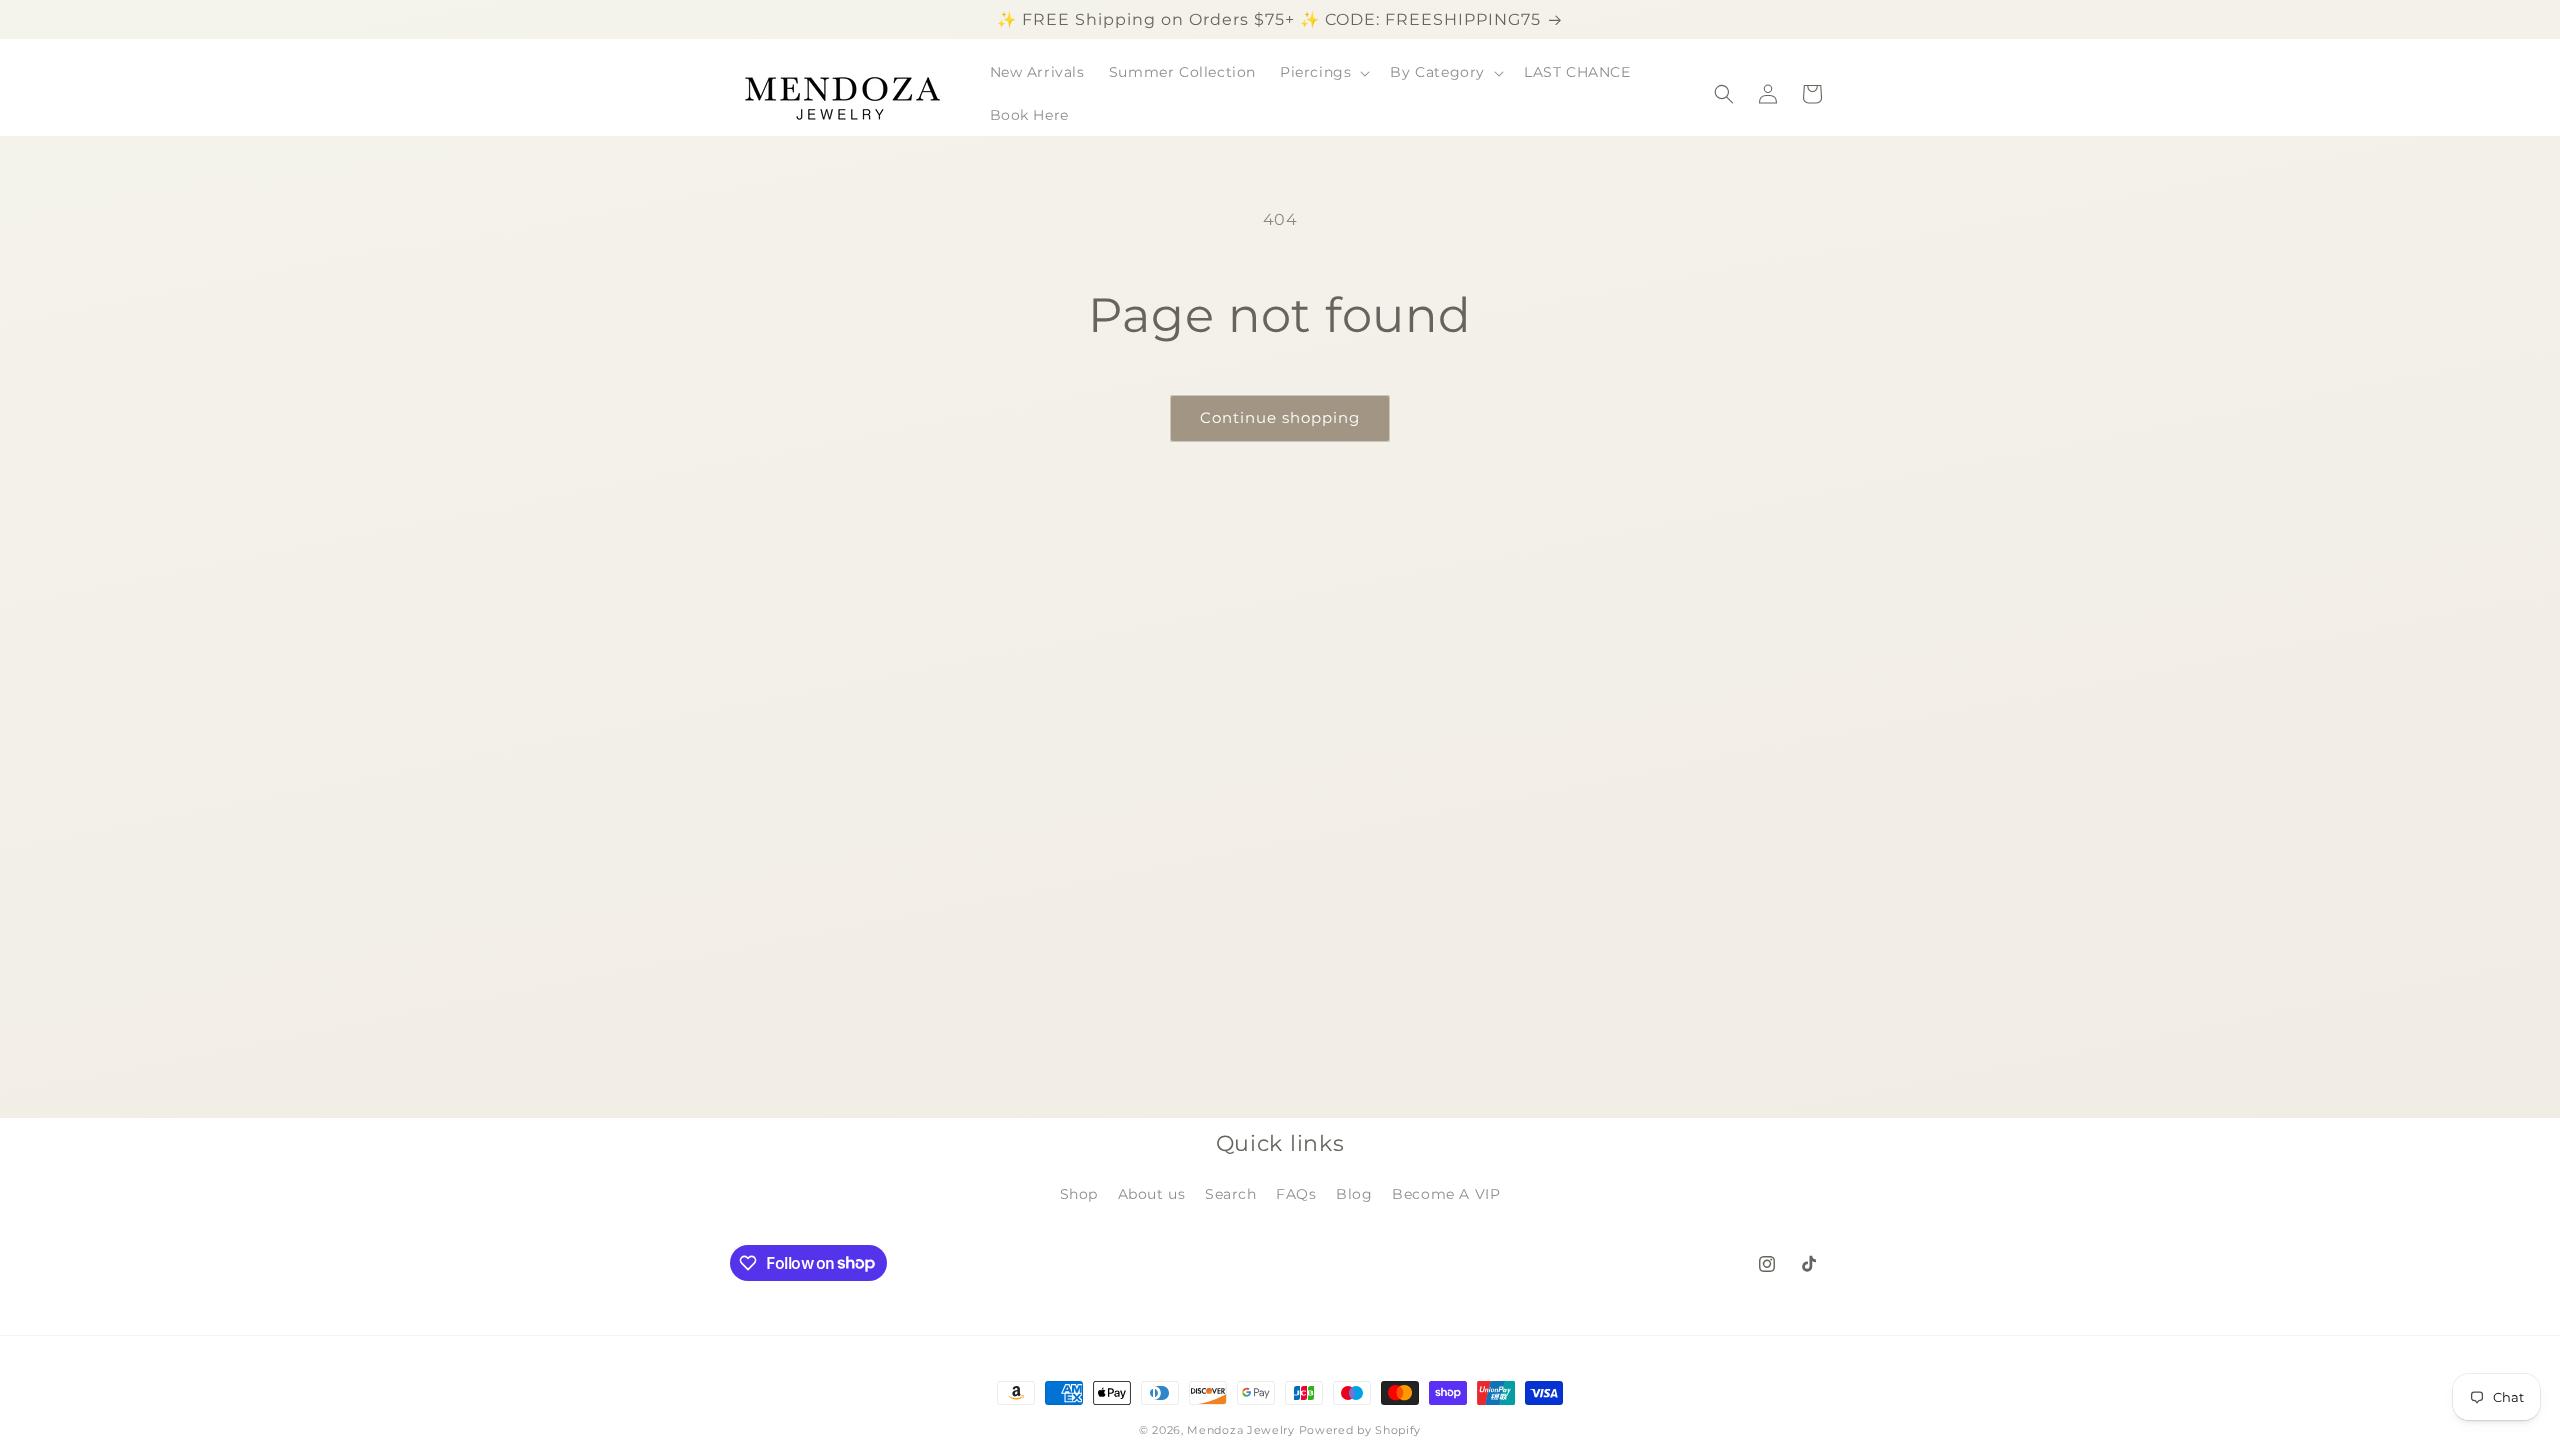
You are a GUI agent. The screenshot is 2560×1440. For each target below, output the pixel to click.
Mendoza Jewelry (1241, 1430)
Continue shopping (1280, 417)
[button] (1323, 72)
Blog (1354, 1194)
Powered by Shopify (1360, 1430)
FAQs (1296, 1194)
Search (1231, 1194)
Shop (1079, 1194)
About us (1152, 1194)
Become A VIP (1446, 1194)
